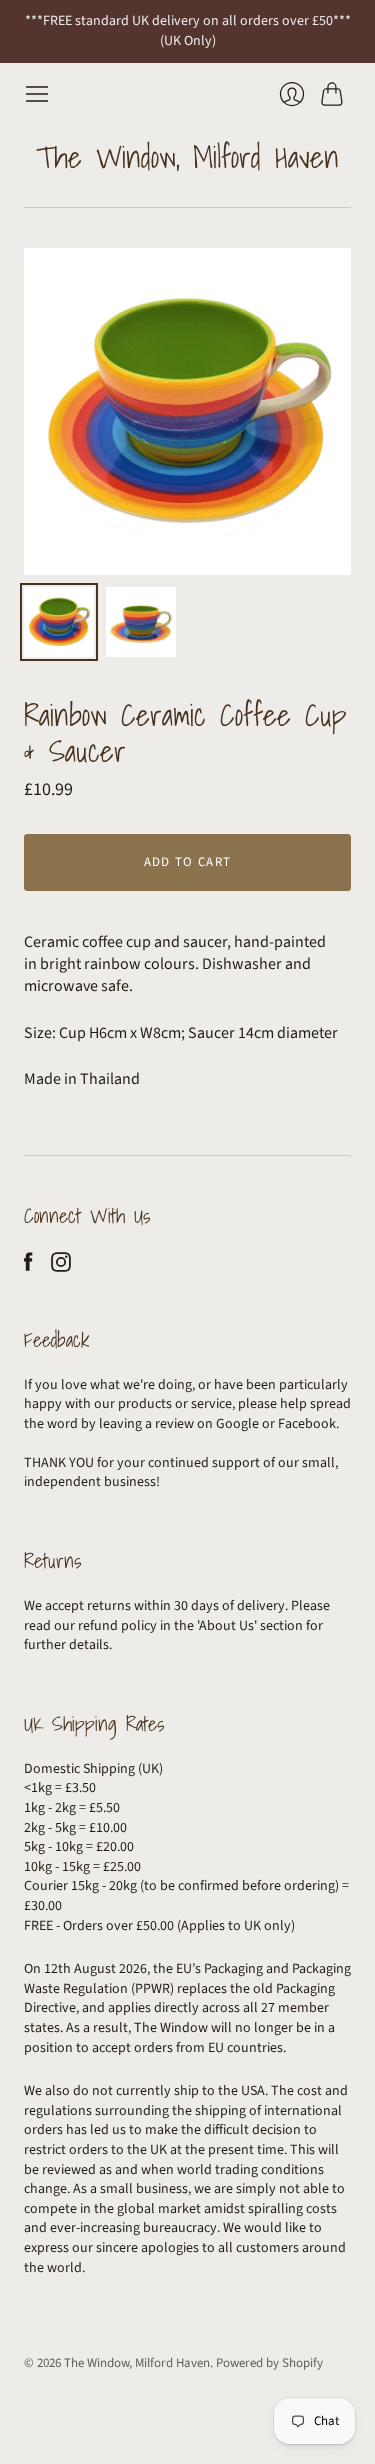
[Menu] (37, 94)
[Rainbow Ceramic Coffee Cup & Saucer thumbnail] (59, 622)
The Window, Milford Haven (187, 157)
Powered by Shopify (269, 2363)
